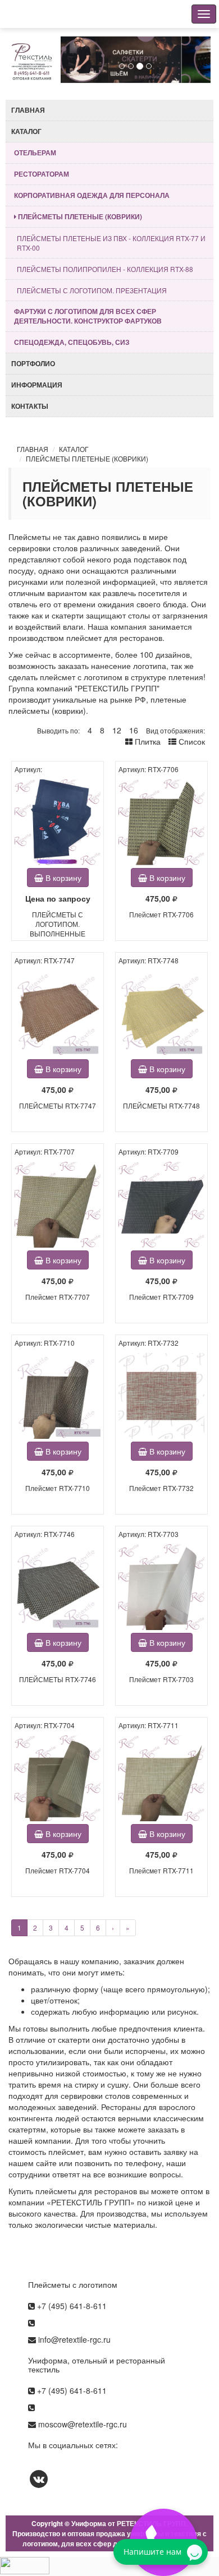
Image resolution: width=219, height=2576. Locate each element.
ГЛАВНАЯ (33, 449)
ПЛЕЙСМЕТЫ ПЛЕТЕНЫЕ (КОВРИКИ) (87, 458)
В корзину (62, 878)
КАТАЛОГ (74, 449)
